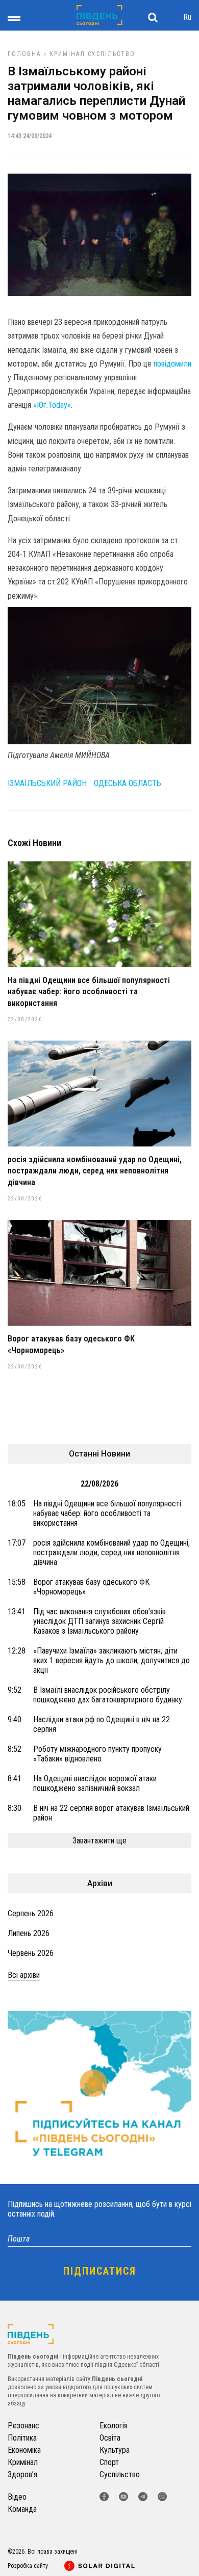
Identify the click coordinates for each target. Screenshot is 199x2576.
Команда (22, 2509)
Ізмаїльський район (47, 783)
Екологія (114, 2426)
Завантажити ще (99, 1841)
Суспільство (111, 54)
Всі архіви (24, 1975)
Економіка (24, 2450)
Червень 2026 (31, 1953)
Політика (22, 2438)
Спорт (109, 2462)
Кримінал (67, 54)
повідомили (172, 364)
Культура (115, 2450)
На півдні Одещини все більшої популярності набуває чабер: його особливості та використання (89, 992)
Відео (17, 2497)
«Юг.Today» (52, 405)
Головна (24, 54)
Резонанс (23, 2426)
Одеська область (128, 783)
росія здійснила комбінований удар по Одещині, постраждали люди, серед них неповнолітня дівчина (95, 1171)
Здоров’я (22, 2474)
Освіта (110, 2438)
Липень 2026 (29, 1933)
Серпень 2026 (31, 1913)
